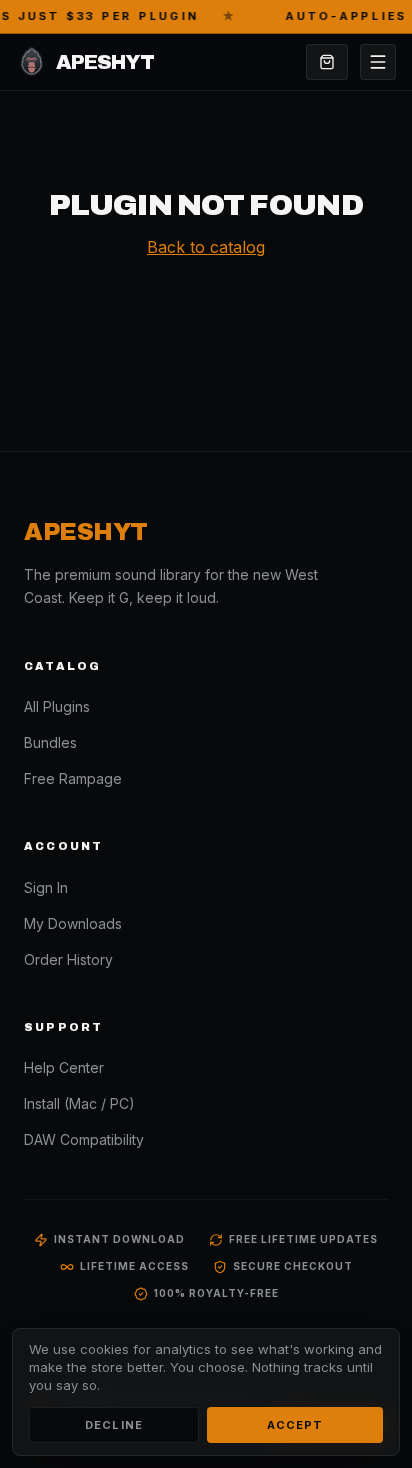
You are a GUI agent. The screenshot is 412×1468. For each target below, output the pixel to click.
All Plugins (57, 706)
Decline (114, 1425)
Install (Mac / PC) (79, 1103)
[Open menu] (378, 62)
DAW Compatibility (84, 1139)
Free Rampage (73, 778)
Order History (68, 959)
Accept (295, 1425)
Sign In (46, 887)
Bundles (50, 742)
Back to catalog (206, 247)
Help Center (64, 1067)
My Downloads (73, 923)
